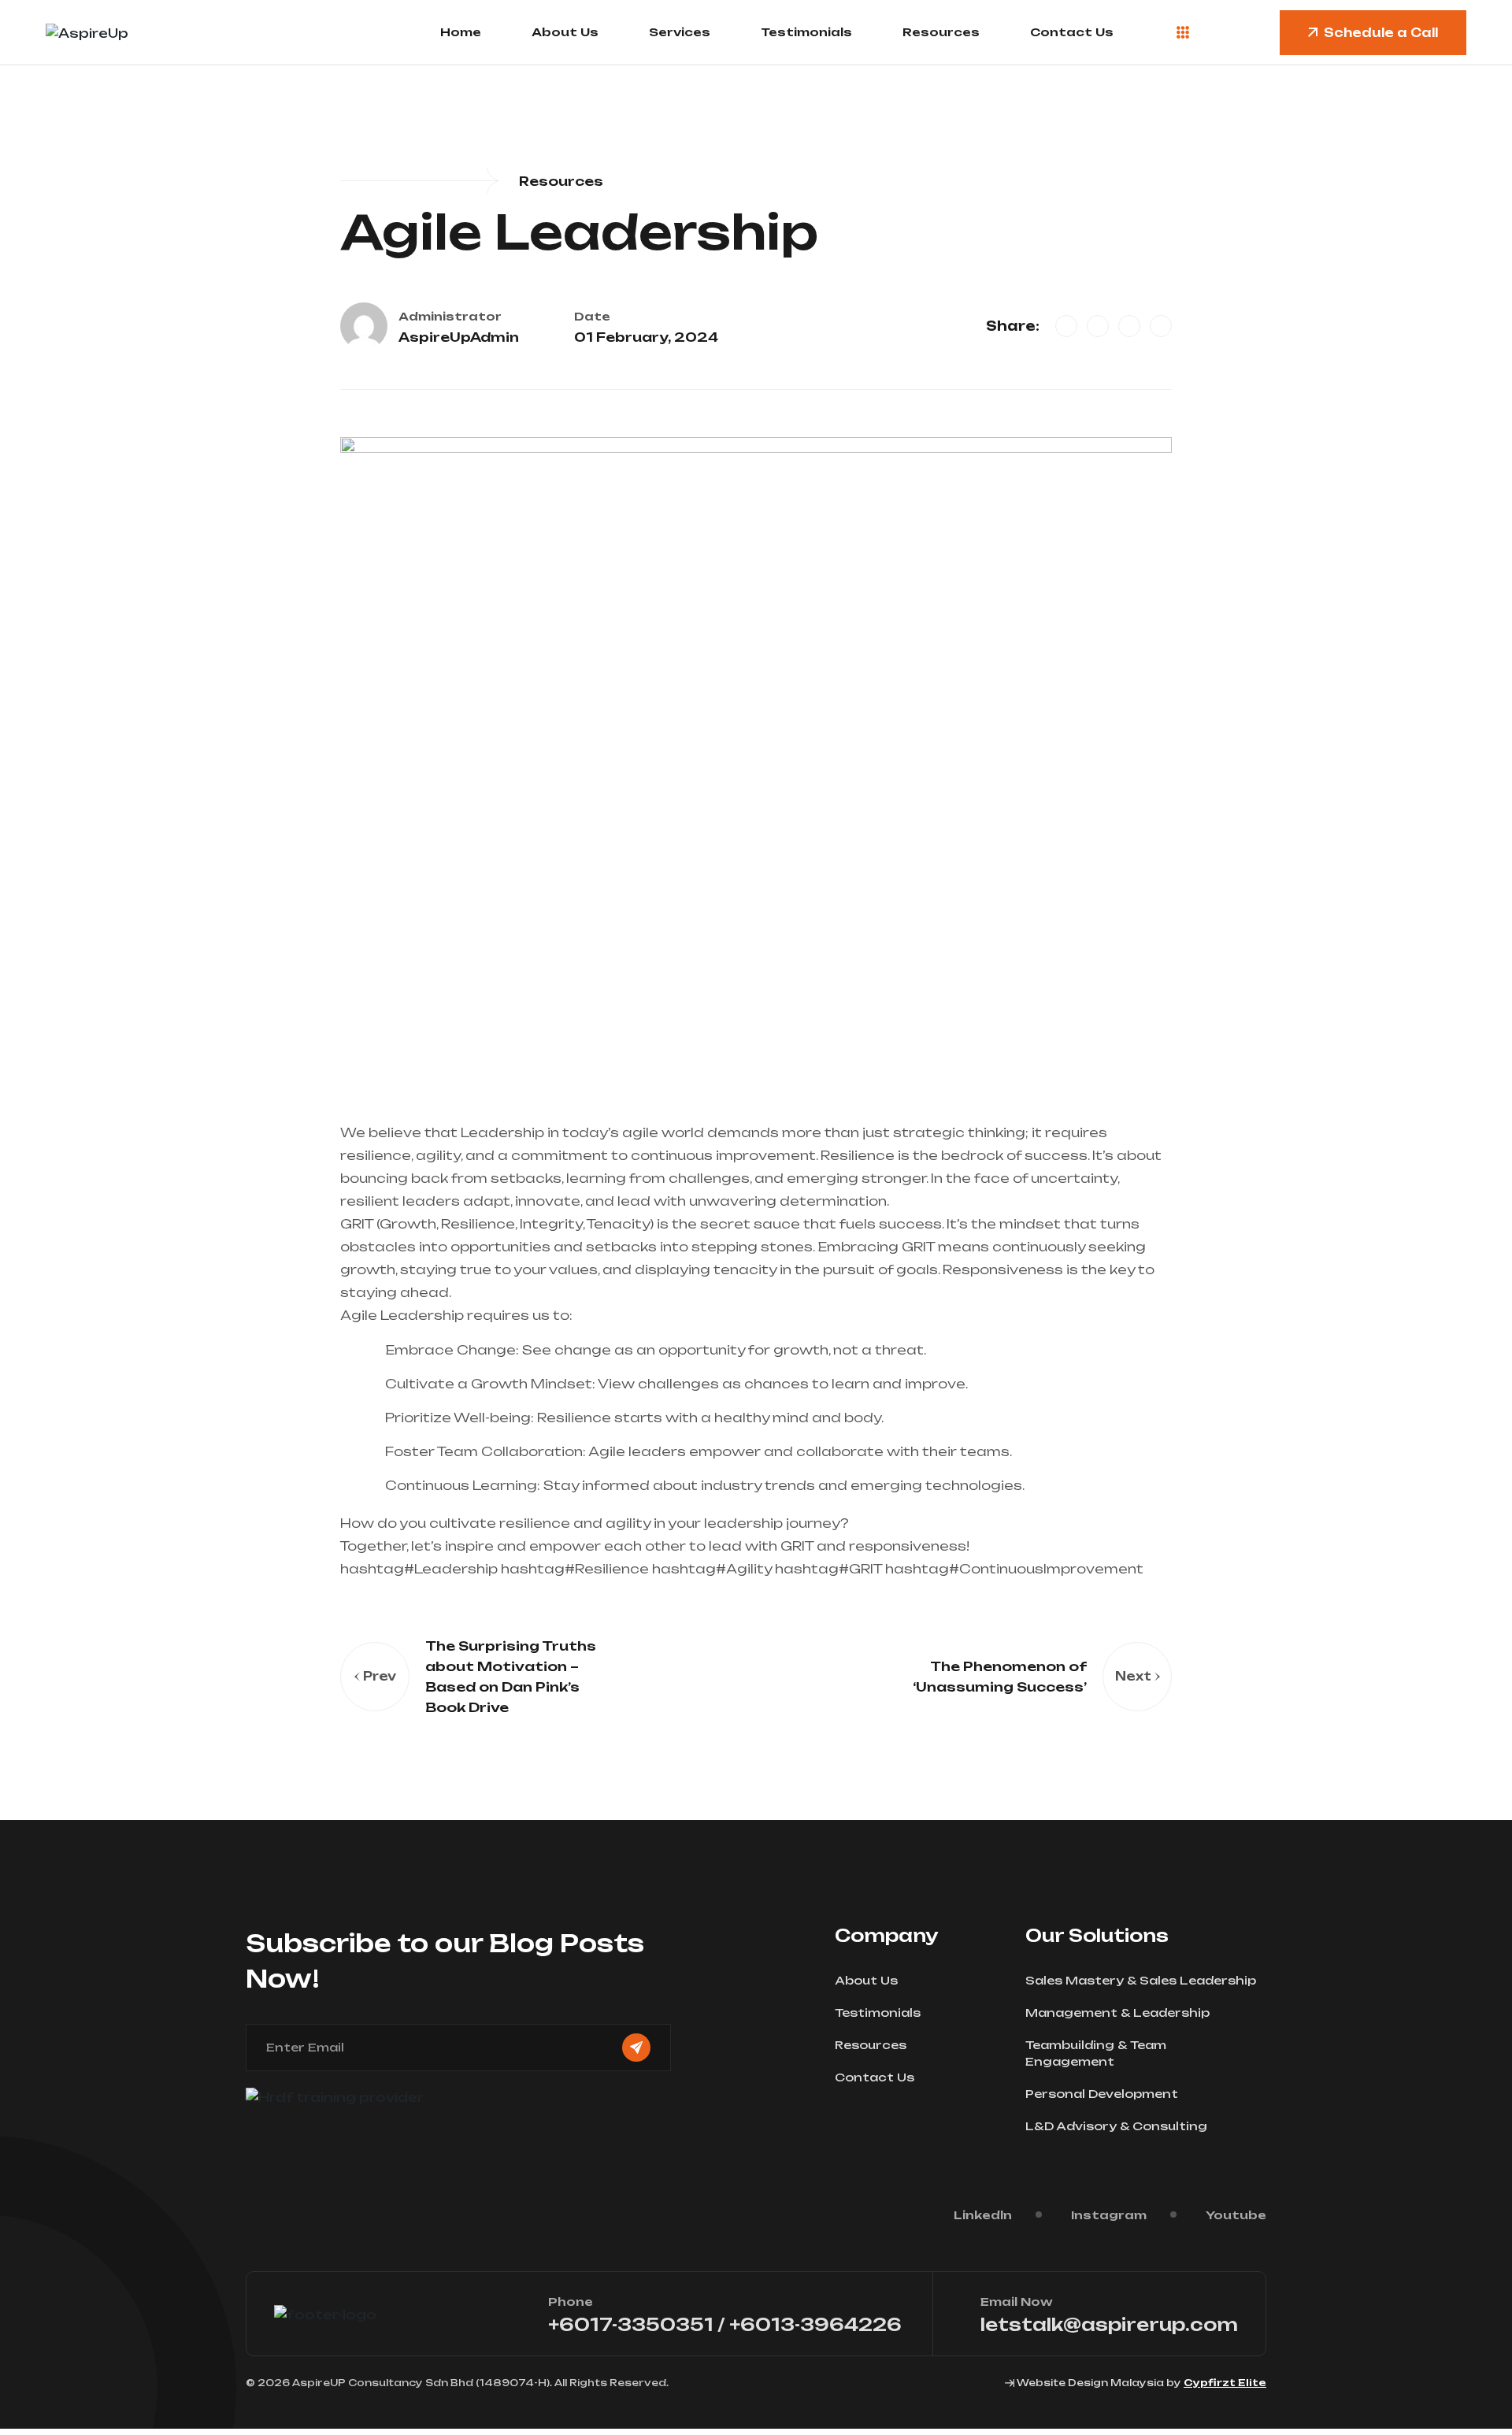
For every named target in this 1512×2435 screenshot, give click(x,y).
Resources (941, 32)
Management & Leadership (1117, 2012)
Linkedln (983, 2215)
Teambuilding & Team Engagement (1096, 2053)
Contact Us (1072, 32)
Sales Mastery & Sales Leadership (1141, 1980)
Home (461, 32)
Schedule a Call (1381, 33)
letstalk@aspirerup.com (1109, 2324)
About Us (565, 32)
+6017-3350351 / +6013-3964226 (725, 2324)
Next (1133, 1676)
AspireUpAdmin (459, 337)
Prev (380, 1676)
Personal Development (1102, 2094)
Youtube (1236, 2215)
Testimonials (806, 32)
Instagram (1109, 2215)
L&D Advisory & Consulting (1116, 2126)
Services (680, 32)
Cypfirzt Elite (1225, 2383)
